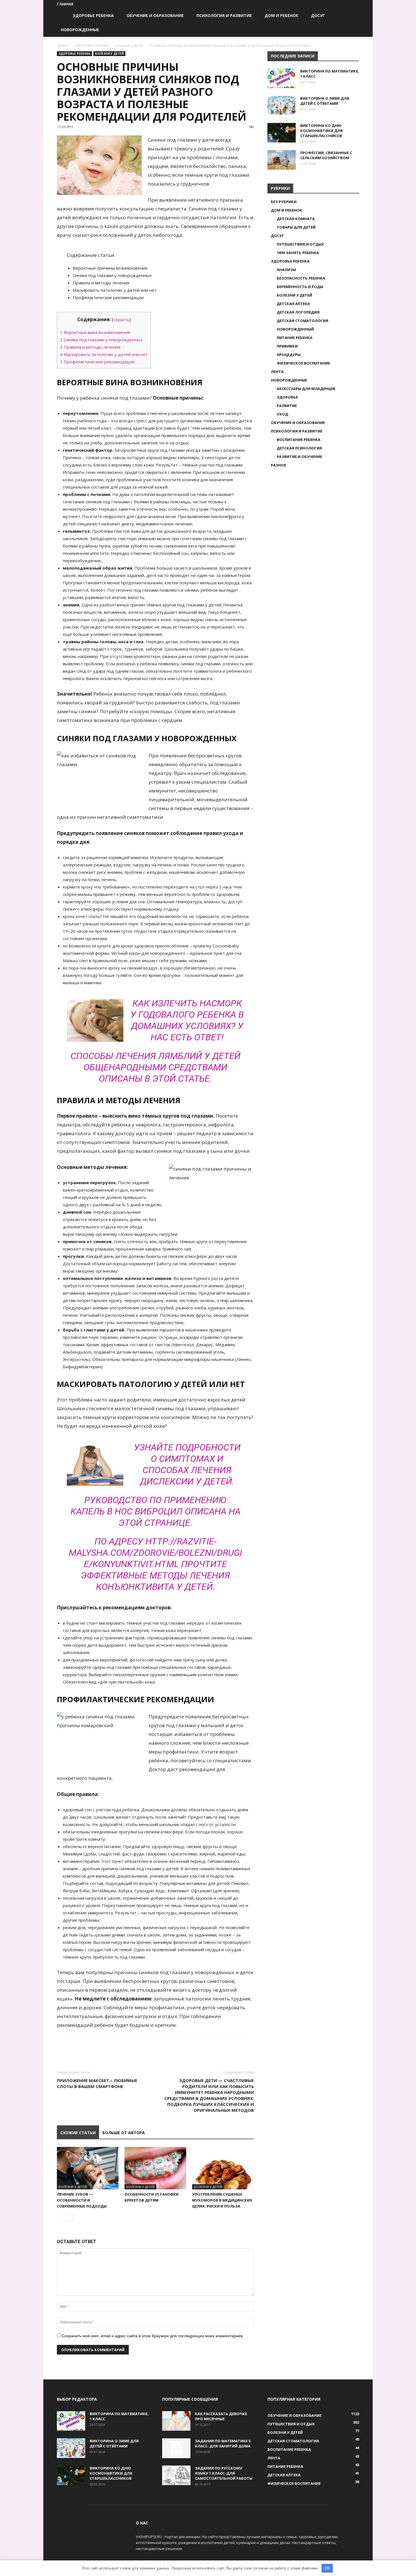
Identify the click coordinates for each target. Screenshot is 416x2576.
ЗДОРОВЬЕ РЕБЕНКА (93, 15)
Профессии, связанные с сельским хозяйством (326, 155)
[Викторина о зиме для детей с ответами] (282, 106)
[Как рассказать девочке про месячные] (176, 2421)
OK (327, 2568)
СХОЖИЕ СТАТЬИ (78, 2133)
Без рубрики (284, 202)
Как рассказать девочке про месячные (221, 2416)
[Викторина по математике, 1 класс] (282, 78)
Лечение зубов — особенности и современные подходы (82, 2200)
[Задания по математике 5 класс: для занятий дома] (176, 2448)
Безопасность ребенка (301, 278)
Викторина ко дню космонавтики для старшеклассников (321, 131)
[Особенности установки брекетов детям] (155, 2168)
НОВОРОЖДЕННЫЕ (80, 30)
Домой (63, 45)
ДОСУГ (318, 15)
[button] (352, 16)
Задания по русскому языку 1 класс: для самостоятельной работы (224, 2473)
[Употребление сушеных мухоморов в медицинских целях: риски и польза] (223, 2168)
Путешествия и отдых (300, 244)
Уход (282, 414)
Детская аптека (293, 304)
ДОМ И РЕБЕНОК (281, 15)
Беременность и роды (300, 287)
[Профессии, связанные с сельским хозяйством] (282, 160)
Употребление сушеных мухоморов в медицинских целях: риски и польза (222, 2200)
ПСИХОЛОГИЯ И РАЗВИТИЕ (224, 15)
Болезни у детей (129, 45)
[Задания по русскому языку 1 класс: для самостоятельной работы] (176, 2475)
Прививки (287, 346)
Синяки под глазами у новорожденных (101, 340)
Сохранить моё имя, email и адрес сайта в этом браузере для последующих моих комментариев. (153, 2336)
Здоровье (287, 397)
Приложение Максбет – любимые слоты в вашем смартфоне (97, 2083)
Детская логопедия (298, 312)
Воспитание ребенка (299, 440)
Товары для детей (296, 227)
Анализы (286, 270)
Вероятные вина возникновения (95, 332)
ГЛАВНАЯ (65, 4)
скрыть (121, 319)
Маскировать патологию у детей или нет (104, 354)
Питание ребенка (295, 338)
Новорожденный (295, 329)
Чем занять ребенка (298, 253)
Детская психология (299, 448)
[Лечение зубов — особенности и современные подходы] (88, 2168)
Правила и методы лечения (90, 347)
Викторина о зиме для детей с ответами (325, 101)
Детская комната (296, 219)
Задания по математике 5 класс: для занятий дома (223, 2443)
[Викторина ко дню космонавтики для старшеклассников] (282, 133)
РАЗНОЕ (278, 465)
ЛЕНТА (277, 372)
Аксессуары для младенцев (306, 389)
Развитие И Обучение (299, 457)
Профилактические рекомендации (97, 362)
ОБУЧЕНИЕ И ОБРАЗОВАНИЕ (155, 15)
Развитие (287, 406)
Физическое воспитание (303, 363)
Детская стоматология (303, 321)
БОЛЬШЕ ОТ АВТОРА (124, 2133)
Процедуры (289, 355)
